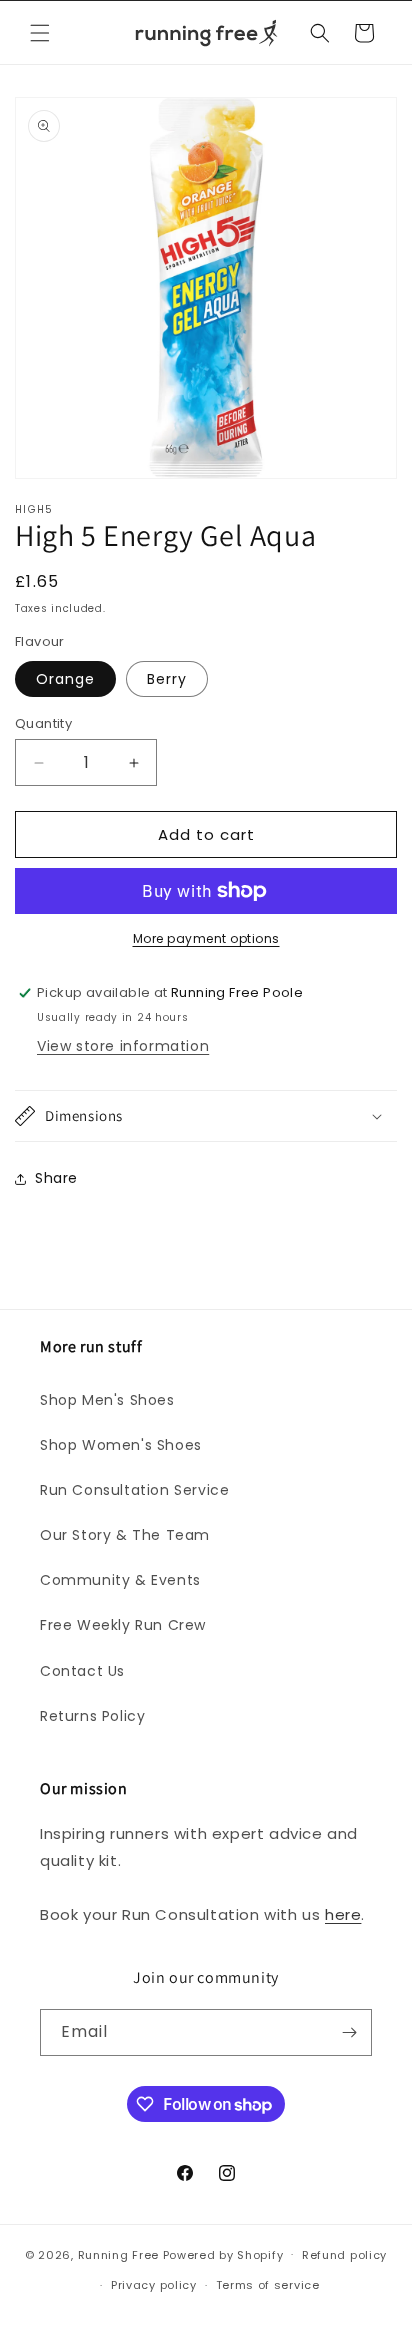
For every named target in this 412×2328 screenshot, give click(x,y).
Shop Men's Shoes (107, 1400)
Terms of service (268, 2285)
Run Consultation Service (134, 1490)
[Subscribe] (349, 2032)
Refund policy (344, 2255)
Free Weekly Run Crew (123, 1625)
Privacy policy (154, 2285)
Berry (167, 679)
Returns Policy (92, 1716)
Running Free (118, 2254)
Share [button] (56, 1178)
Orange (65, 679)
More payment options (206, 938)
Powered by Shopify (223, 2254)
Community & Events (120, 1580)
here (343, 1914)
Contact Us (82, 1671)
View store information (123, 1046)
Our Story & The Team (125, 1535)
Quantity (43, 723)
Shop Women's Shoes (121, 1445)
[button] (40, 33)
